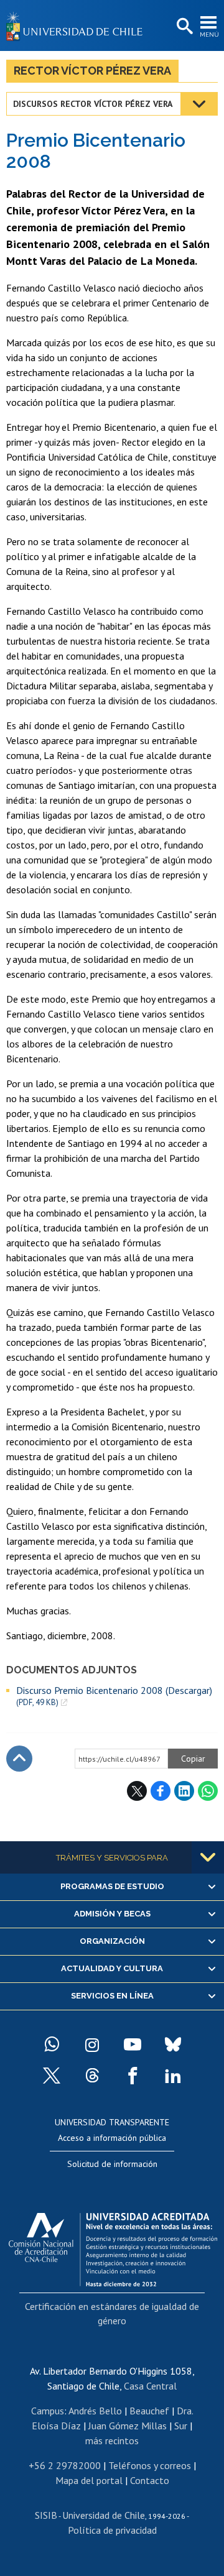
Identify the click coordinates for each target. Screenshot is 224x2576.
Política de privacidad (112, 2530)
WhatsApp (208, 1791)
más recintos (112, 2440)
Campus (48, 2411)
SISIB (46, 2515)
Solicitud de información (112, 2164)
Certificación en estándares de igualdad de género (112, 2313)
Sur (181, 2426)
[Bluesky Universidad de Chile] (173, 2045)
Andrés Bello (95, 2411)
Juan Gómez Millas (128, 2426)
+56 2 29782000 (65, 2465)
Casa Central (150, 2386)
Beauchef (149, 2411)
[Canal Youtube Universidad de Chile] (133, 2045)
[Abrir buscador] (184, 27)
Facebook (161, 1791)
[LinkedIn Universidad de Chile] (173, 2076)
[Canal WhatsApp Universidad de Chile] (52, 2045)
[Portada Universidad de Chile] (78, 25)
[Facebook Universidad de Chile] (133, 2076)
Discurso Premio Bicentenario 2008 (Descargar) (114, 1696)
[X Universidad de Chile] (52, 2076)
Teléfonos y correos (150, 2465)
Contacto (150, 2480)
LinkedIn (184, 1791)
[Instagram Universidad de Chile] (92, 2045)
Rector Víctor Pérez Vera (92, 71)
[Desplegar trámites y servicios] (208, 1857)
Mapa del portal (89, 2480)
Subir (19, 1759)
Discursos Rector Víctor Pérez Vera (93, 104)
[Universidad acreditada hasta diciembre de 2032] (113, 2247)
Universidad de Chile (104, 2515)
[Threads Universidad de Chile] (92, 2076)
